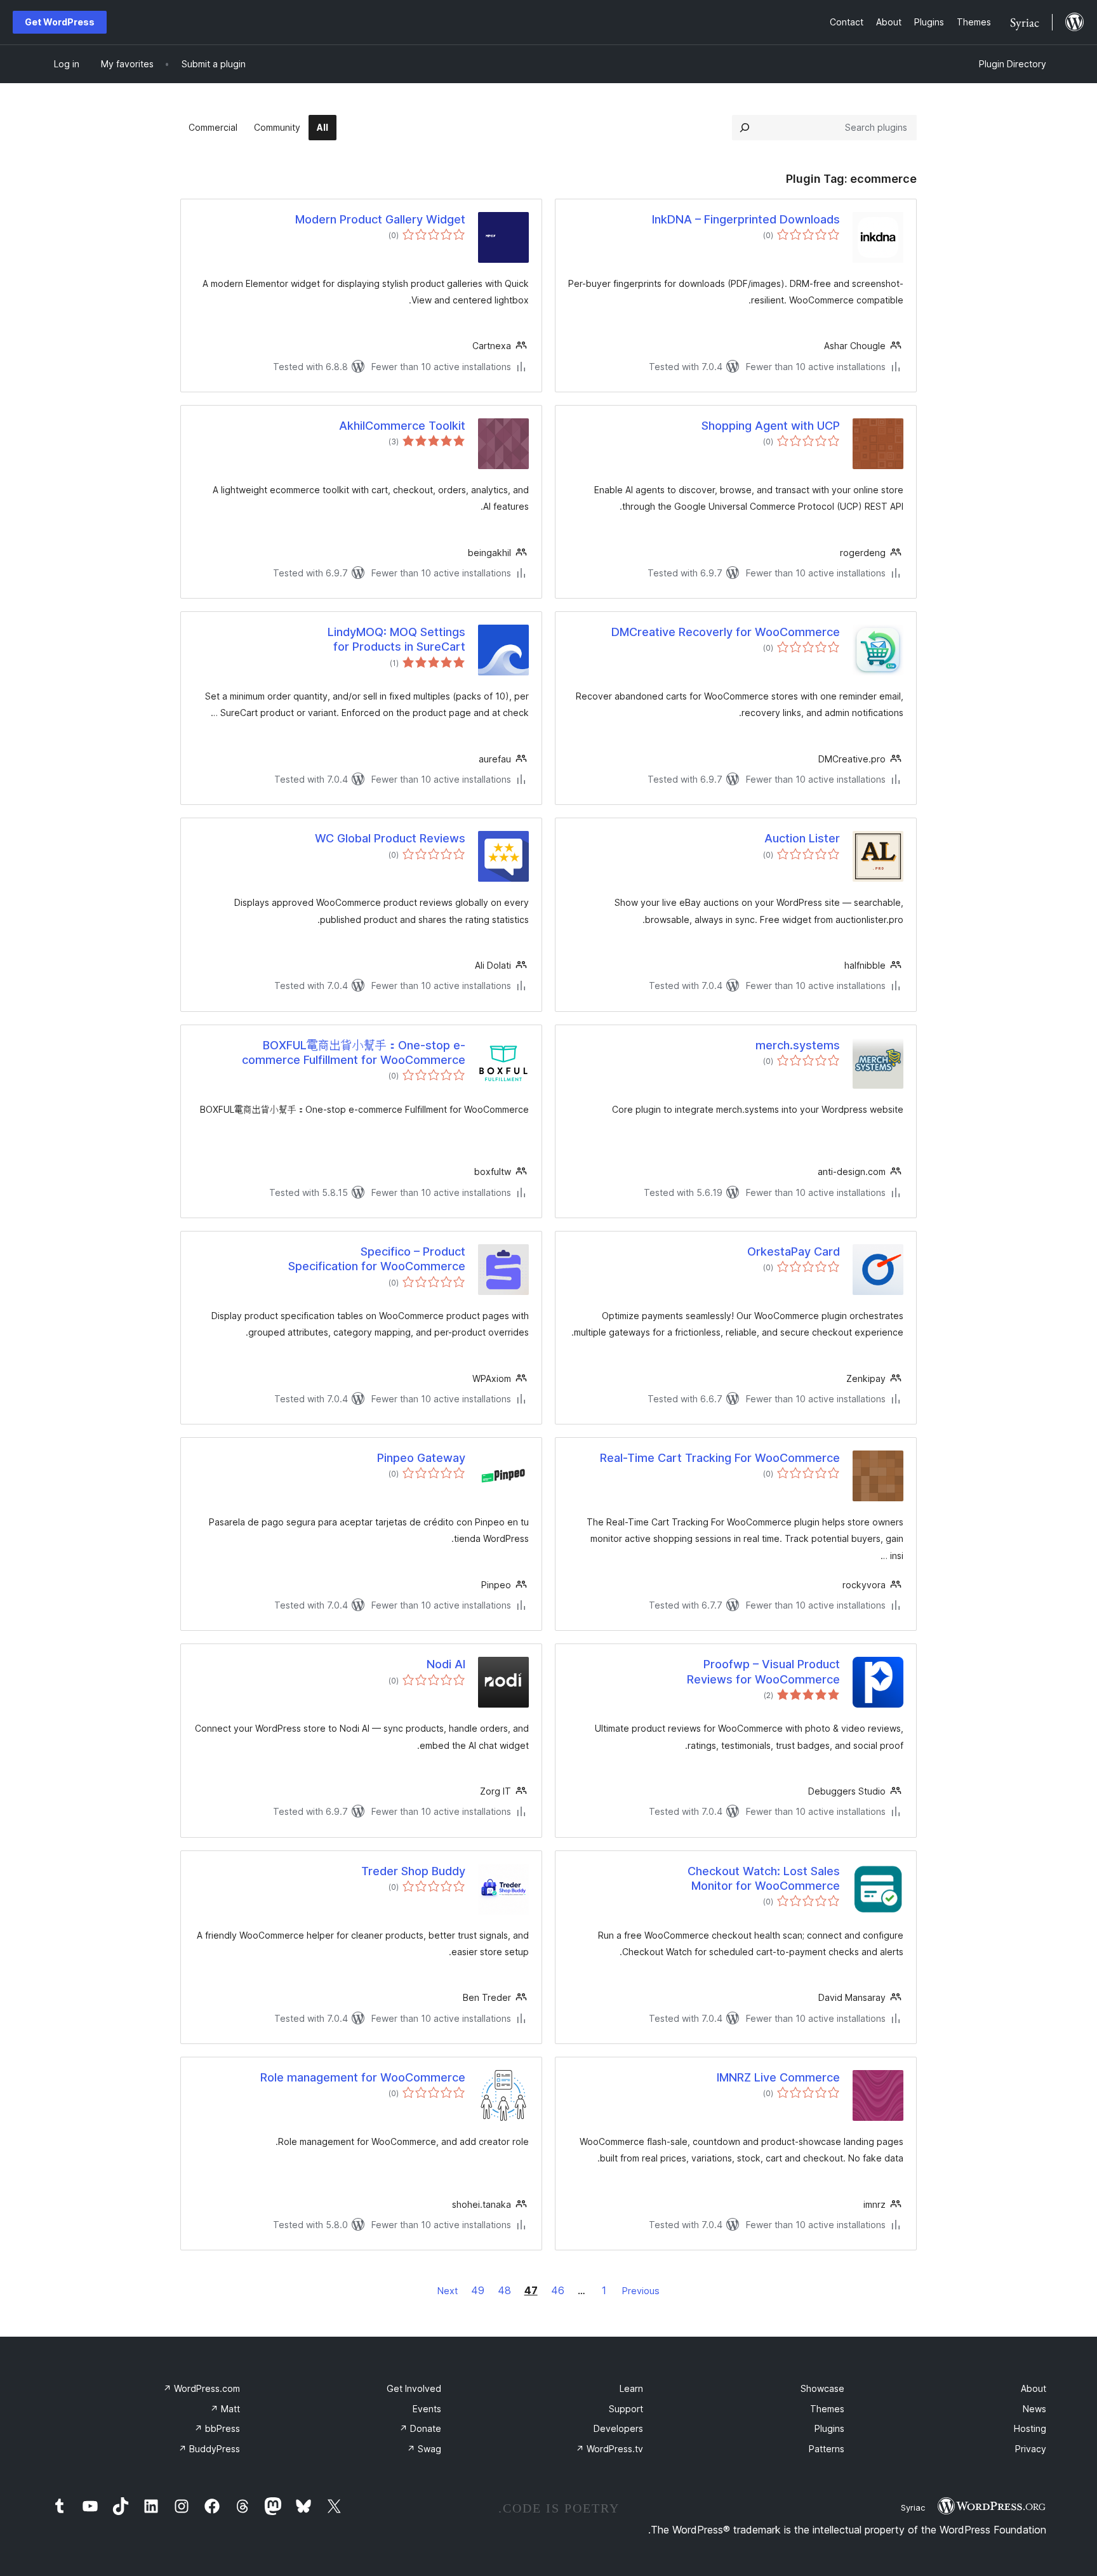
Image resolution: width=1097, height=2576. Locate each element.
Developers (618, 2428)
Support (626, 2409)
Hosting (1030, 2428)
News (1034, 2409)
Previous (641, 2291)
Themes (827, 2409)
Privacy (1031, 2449)
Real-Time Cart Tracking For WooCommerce (720, 1458)
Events (427, 2409)
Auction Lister (802, 838)
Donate (420, 2428)
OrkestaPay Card (794, 1251)
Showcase (822, 2388)
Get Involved (414, 2388)
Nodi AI (446, 1664)
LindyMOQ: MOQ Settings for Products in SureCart (396, 639)
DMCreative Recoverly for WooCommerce (726, 632)
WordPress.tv (609, 2449)
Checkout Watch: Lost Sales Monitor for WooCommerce (764, 1878)
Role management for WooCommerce (363, 2077)
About (1034, 2388)
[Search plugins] (745, 128)
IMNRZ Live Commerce (778, 2077)
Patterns (827, 2449)
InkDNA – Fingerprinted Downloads (746, 219)
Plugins (829, 2428)
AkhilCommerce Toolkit (402, 426)
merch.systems (798, 1045)
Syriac (913, 2507)
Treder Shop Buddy (413, 1871)
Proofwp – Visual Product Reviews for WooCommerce (763, 1671)
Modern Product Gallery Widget (380, 219)
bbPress (217, 2428)
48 (504, 2290)
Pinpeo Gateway (421, 1458)
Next (448, 2291)
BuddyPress (209, 2449)
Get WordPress (60, 22)
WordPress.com (202, 2388)
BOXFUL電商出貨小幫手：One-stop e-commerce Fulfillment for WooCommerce (354, 1052)
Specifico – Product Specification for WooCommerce (377, 1259)
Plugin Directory (1013, 64)
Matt (225, 2409)
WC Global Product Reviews (390, 838)
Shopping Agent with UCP (771, 426)
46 (558, 2290)
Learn (631, 2388)
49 (478, 2290)
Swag (424, 2449)
